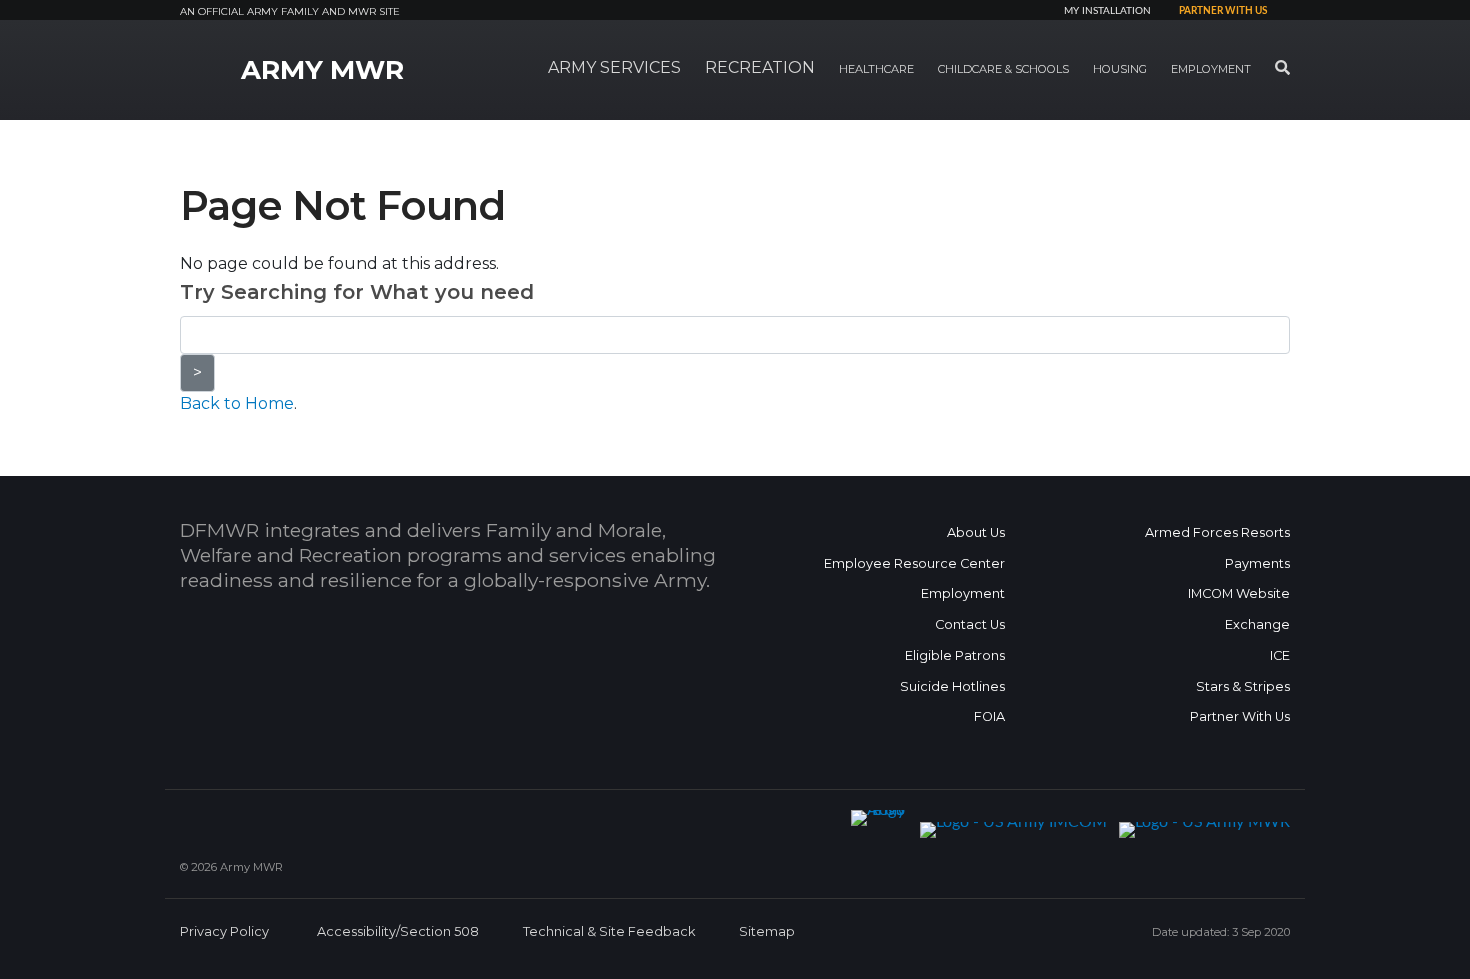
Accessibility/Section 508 (398, 931)
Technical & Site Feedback (609, 931)
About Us (976, 532)
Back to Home (237, 403)
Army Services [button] (614, 67)
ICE (1280, 655)
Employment (963, 593)
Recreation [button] (760, 67)
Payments (1257, 563)
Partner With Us (1240, 716)
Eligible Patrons (955, 655)
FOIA (989, 716)
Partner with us (1223, 11)
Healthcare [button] (876, 69)
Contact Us (970, 624)
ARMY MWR (322, 70)
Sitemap (767, 931)
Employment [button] (1211, 69)
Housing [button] (1120, 69)
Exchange (1257, 624)
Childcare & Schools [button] (1003, 69)
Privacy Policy (224, 931)
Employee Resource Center (914, 563)
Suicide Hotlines (952, 686)
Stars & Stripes (1243, 686)
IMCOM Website (1239, 593)
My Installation (1107, 11)
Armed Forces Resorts (1217, 532)
